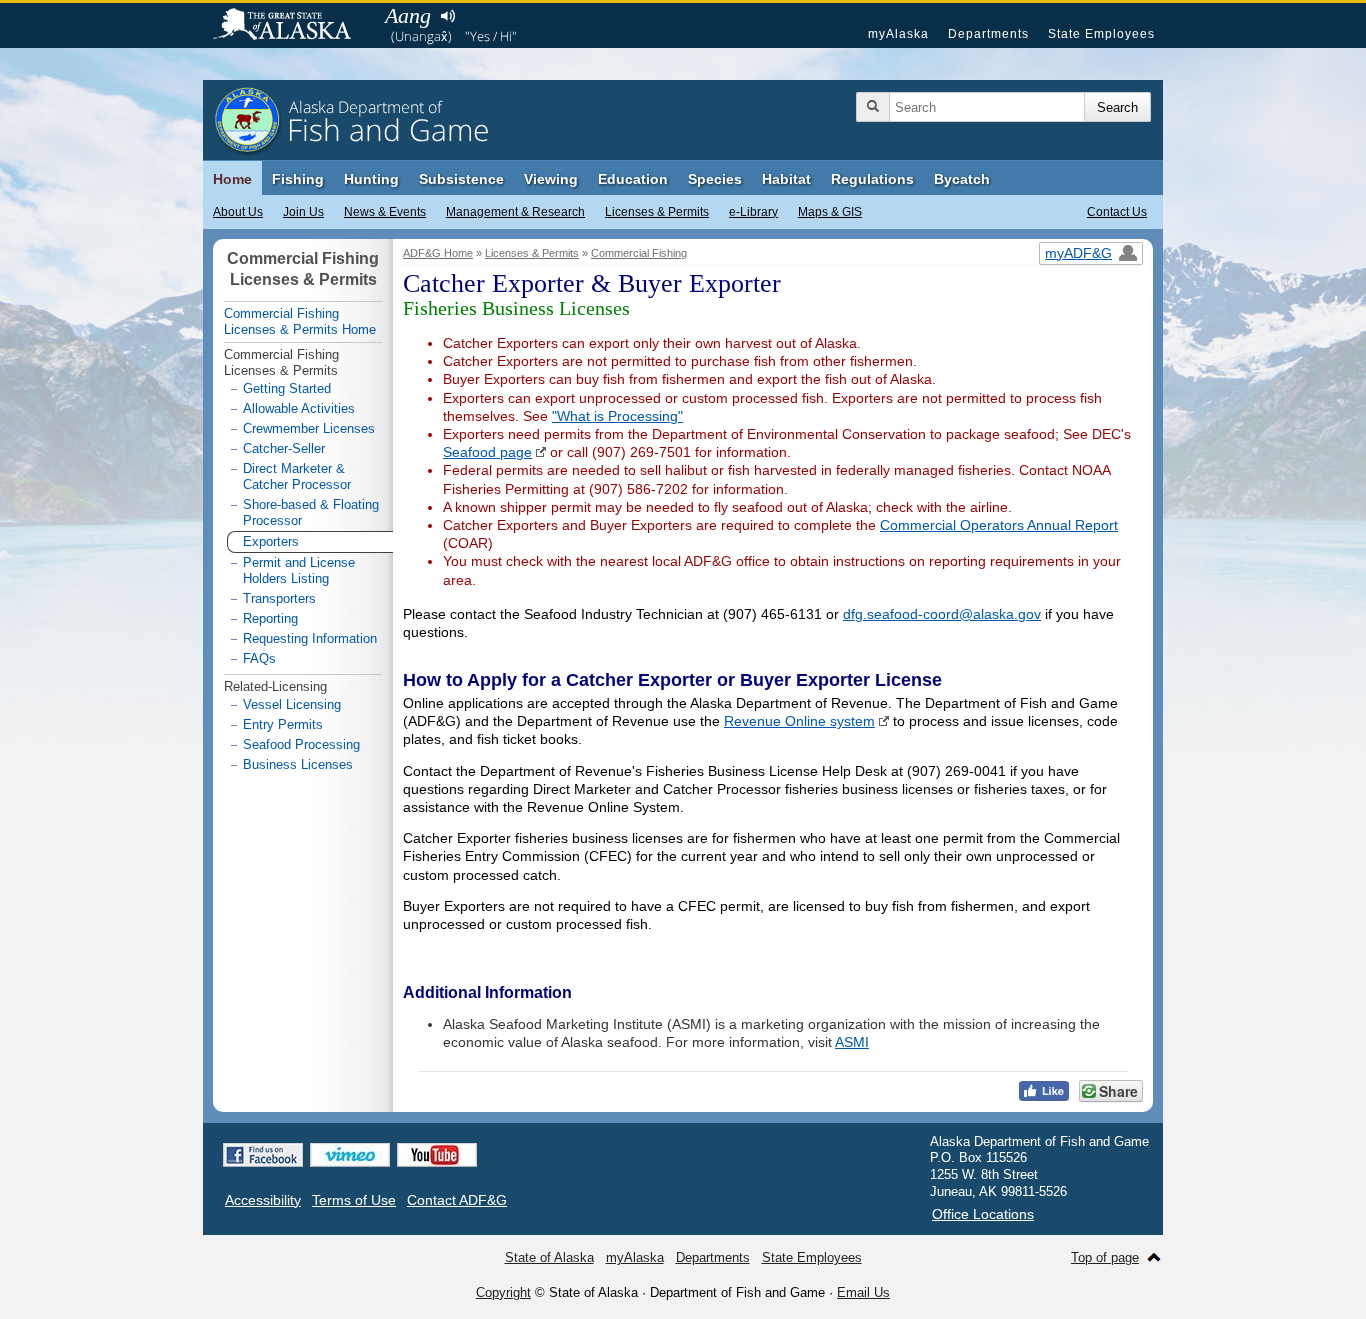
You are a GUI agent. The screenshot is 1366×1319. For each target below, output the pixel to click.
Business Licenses (298, 764)
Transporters (279, 598)
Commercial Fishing (639, 253)
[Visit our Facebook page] (263, 1155)
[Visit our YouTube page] (437, 1155)
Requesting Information (310, 638)
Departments (988, 34)
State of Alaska (292, 26)
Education (633, 179)
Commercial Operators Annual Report (999, 525)
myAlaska (898, 34)
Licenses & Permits (657, 212)
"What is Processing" (617, 416)
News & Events (385, 212)
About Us (238, 212)
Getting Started (287, 388)
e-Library (753, 212)
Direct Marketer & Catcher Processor (297, 476)
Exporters (271, 541)
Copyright (503, 1292)
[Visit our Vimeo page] (350, 1155)
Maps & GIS (830, 212)
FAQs (259, 658)
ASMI (852, 1042)
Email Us (863, 1292)
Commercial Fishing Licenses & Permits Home (300, 321)
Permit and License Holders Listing (299, 570)
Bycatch (962, 179)
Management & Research (515, 212)
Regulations (872, 179)
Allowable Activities (299, 408)
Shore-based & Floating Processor (311, 512)
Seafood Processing (301, 744)
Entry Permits (283, 724)
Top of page (1105, 1257)
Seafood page (487, 452)
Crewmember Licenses (309, 428)
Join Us (303, 212)
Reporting (270, 618)
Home (232, 179)
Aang (408, 15)
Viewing (551, 179)
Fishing (298, 179)
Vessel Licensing (292, 704)
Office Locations (983, 1214)
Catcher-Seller (284, 448)
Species (715, 179)
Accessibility (263, 1200)
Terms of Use (354, 1200)
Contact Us (1117, 212)
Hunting (371, 179)
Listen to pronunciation (447, 16)
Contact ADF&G (457, 1200)
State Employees (1101, 34)
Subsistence (461, 179)
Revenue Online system (799, 721)
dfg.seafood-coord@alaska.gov (942, 614)
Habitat (786, 179)
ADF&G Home (438, 253)
